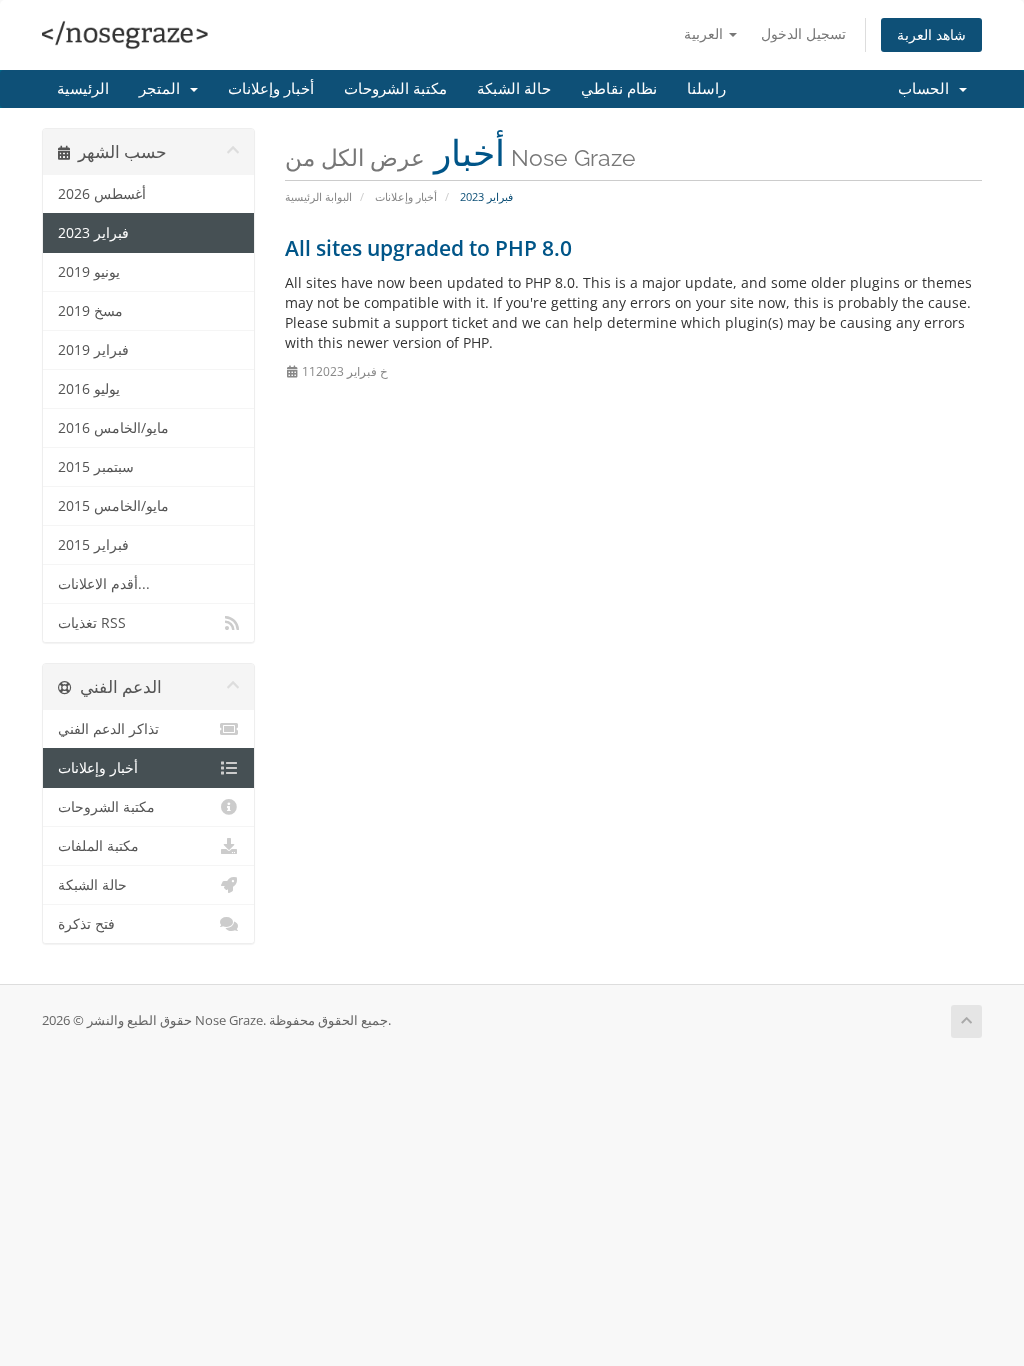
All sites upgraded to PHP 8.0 (428, 248)
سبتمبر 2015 (96, 467)
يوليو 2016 (89, 389)
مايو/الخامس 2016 (113, 428)
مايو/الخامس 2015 (113, 506)
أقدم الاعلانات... (104, 584)
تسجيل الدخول (803, 33)
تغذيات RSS (92, 623)
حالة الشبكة (514, 89)
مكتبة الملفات (98, 846)
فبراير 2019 (93, 350)
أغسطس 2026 (102, 194)
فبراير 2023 (93, 233)
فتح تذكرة (86, 924)
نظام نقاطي (619, 89)
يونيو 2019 (89, 272)
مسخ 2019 (90, 311)
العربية (705, 33)
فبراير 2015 (93, 545)
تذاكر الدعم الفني (108, 729)
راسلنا (706, 89)
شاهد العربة (931, 34)
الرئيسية (83, 89)
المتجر (163, 89)
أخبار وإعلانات (271, 89)
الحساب (927, 89)
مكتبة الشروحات (395, 89)
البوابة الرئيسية (318, 196)
